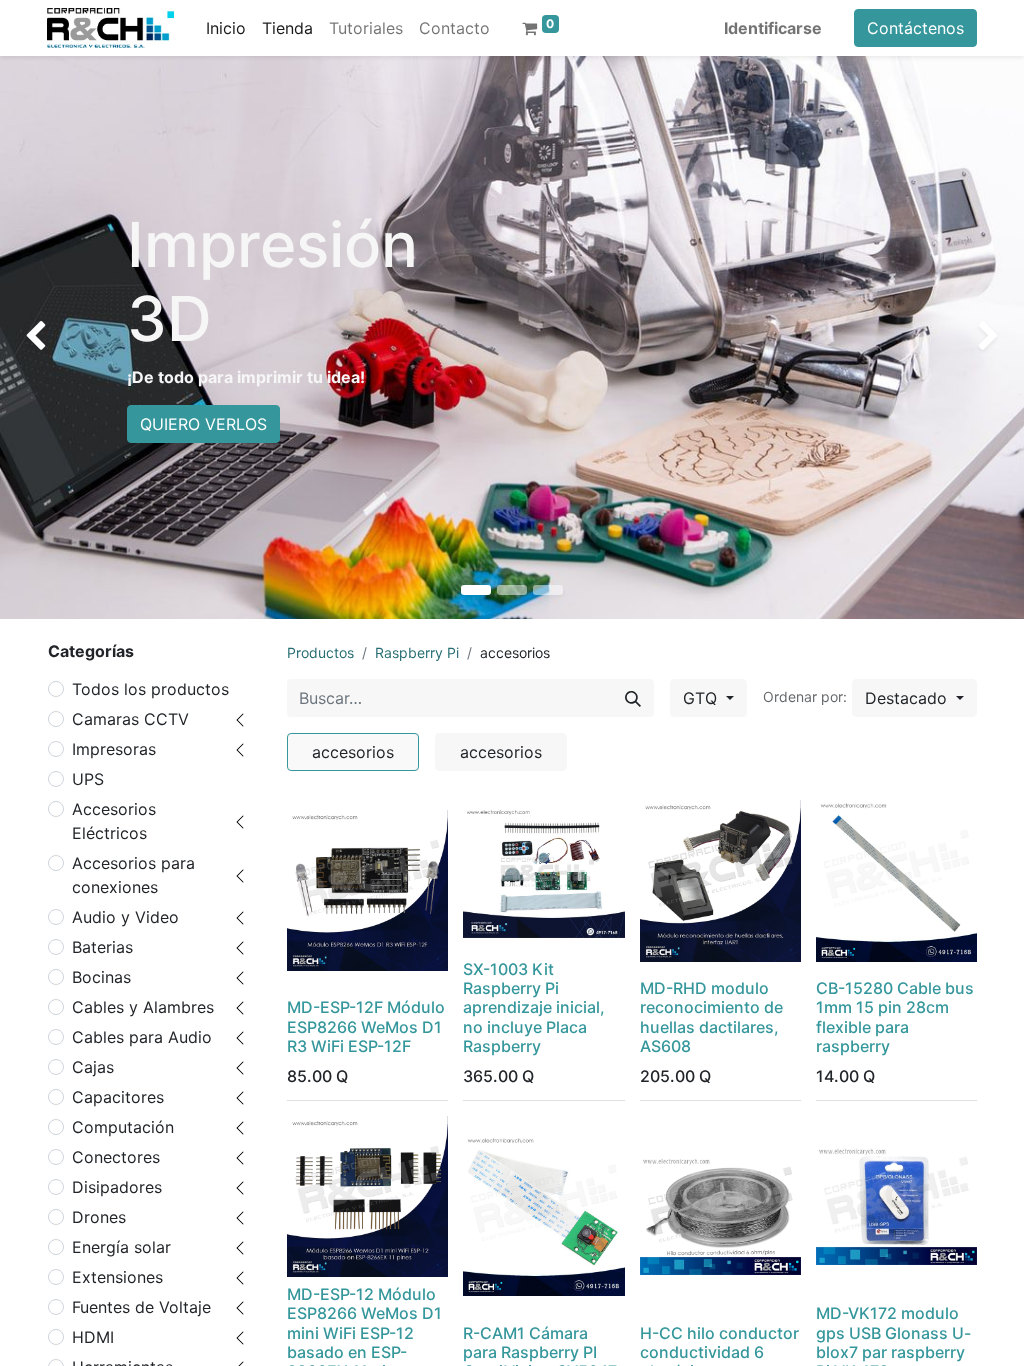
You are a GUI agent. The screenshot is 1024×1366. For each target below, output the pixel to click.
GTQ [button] (702, 698)
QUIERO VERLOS (203, 424)
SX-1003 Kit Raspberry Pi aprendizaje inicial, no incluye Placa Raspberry (534, 1007)
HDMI (93, 1337)
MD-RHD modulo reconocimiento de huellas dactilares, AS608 (711, 1017)
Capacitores (118, 1097)
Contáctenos (915, 28)
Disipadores (117, 1187)
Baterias (102, 947)
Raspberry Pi (417, 652)
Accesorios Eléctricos (114, 821)
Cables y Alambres (143, 1007)
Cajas (93, 1067)
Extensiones (117, 1277)
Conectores (116, 1157)
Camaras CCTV (130, 719)
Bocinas (101, 977)
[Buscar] (633, 698)
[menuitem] (226, 28)
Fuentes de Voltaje (141, 1307)
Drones (99, 1217)
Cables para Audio (142, 1037)
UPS (88, 779)
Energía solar (121, 1247)
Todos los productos (150, 689)
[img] (41, 337)
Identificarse (773, 28)
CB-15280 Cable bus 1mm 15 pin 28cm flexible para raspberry (895, 1017)
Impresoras (114, 749)
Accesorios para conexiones (133, 875)
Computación (123, 1127)
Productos (320, 652)
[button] (914, 698)
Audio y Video (125, 917)
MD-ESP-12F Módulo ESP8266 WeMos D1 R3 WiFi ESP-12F (366, 1026)
